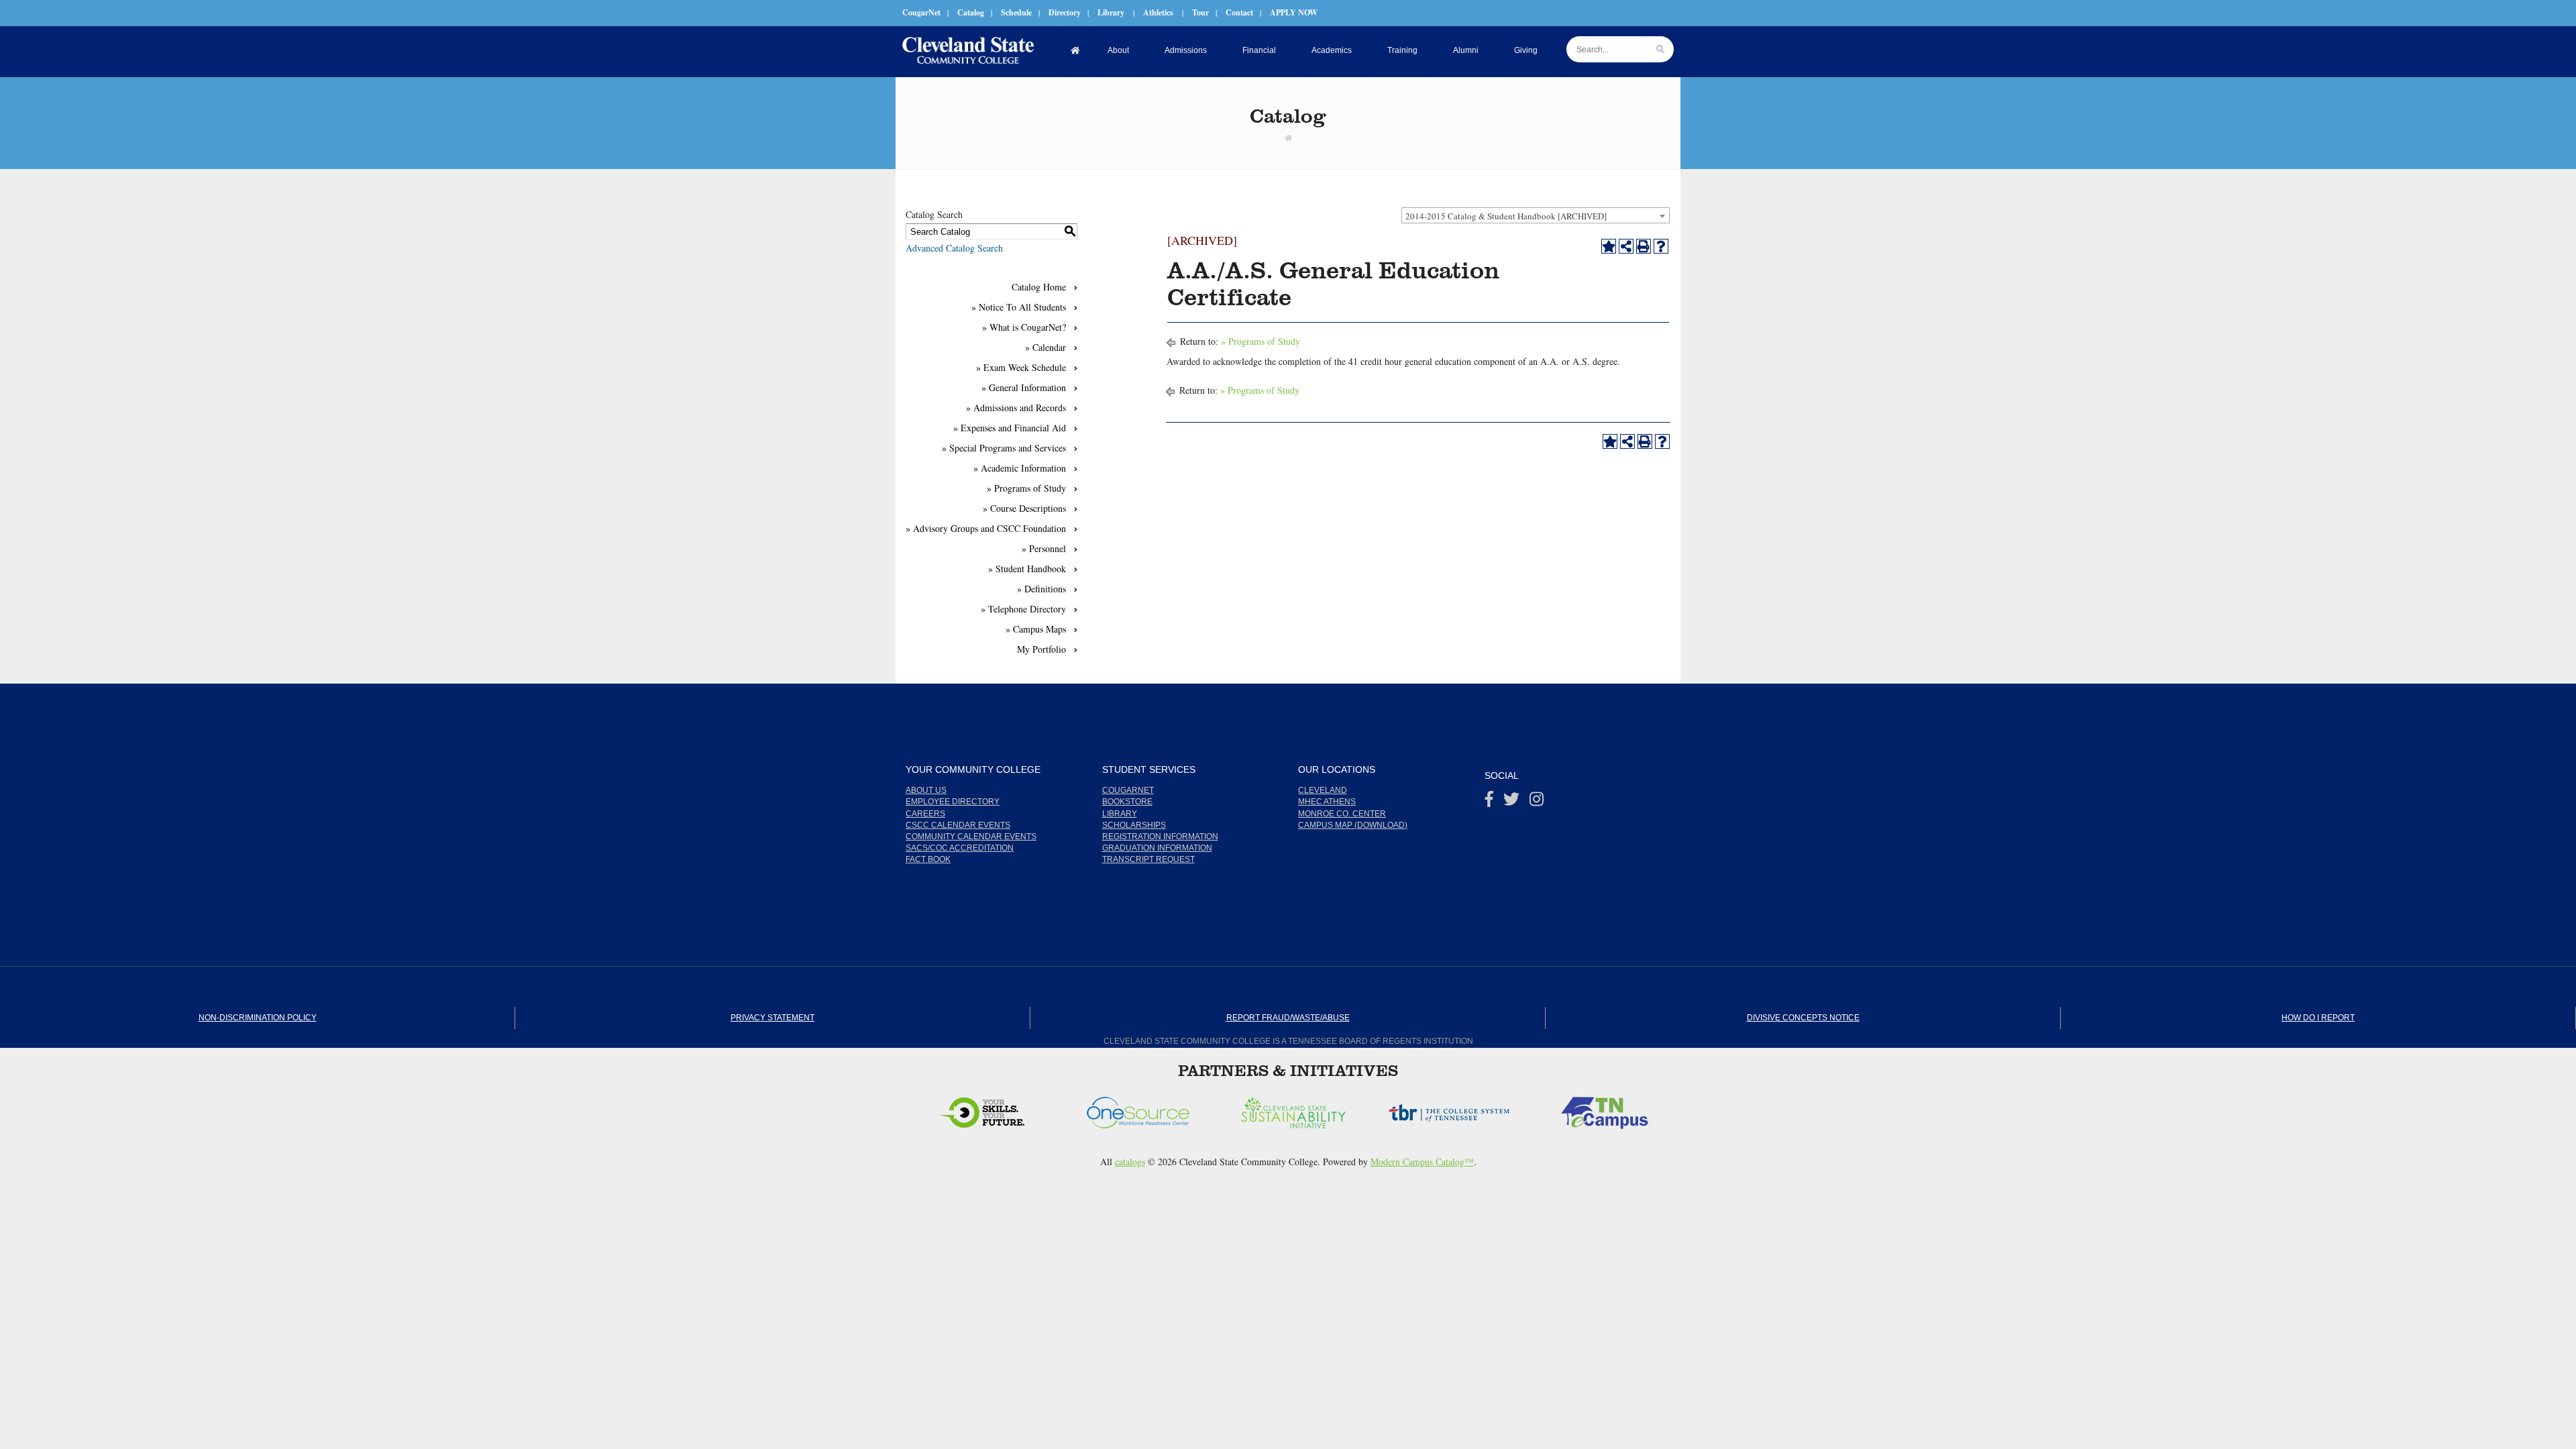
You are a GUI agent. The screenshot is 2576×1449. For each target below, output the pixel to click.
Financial (1259, 50)
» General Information (1024, 387)
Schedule (1016, 12)
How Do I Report (2318, 1018)
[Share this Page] (1626, 246)
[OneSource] (989, 1109)
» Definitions (1041, 589)
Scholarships (1134, 825)
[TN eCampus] (1456, 1109)
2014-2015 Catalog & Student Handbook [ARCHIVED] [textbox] (1506, 216)
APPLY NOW (1294, 12)
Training (1402, 50)
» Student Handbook (1027, 569)
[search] (1660, 49)
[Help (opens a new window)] (1661, 246)
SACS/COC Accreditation (960, 848)
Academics (1332, 50)
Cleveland (1323, 790)
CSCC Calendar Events (958, 825)
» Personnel (1044, 548)
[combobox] (1536, 215)
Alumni (1466, 50)
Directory (1065, 12)
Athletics (1158, 12)
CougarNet (921, 12)
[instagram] (1537, 802)
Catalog (971, 12)
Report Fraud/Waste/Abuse (1288, 1018)
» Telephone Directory (1023, 609)
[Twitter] (1511, 802)
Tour (1200, 12)
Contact (1239, 12)
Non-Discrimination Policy (258, 1018)
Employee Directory (953, 802)
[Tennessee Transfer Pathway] (1612, 1109)
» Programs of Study (1026, 488)
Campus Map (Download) (1353, 825)
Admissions (1186, 50)
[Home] (1076, 51)
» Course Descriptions (1024, 508)
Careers (925, 814)
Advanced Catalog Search (954, 248)
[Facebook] (1489, 802)
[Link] (1288, 138)
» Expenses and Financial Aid (1010, 428)
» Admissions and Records (1016, 408)
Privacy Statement (772, 1018)
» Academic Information (1020, 468)
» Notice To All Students (1019, 307)
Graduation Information (1157, 848)
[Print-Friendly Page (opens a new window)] (1644, 246)
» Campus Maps (1036, 629)
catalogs (1130, 1162)
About (1118, 50)
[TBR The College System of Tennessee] (1301, 1109)
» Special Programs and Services (1004, 448)
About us (926, 790)
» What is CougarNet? (1024, 327)
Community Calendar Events (971, 837)
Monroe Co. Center (1342, 814)
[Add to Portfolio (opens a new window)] (1609, 246)
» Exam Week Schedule (1021, 367)
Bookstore (1127, 802)
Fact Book (928, 859)
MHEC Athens (1327, 802)
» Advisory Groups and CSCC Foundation (986, 528)
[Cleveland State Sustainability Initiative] (1145, 1109)
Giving (1526, 50)
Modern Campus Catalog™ (1422, 1162)
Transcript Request (1148, 859)
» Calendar (1045, 347)
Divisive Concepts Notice (1803, 1018)
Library (1111, 12)
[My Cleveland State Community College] (968, 50)
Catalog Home (1039, 287)
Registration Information (1160, 837)
